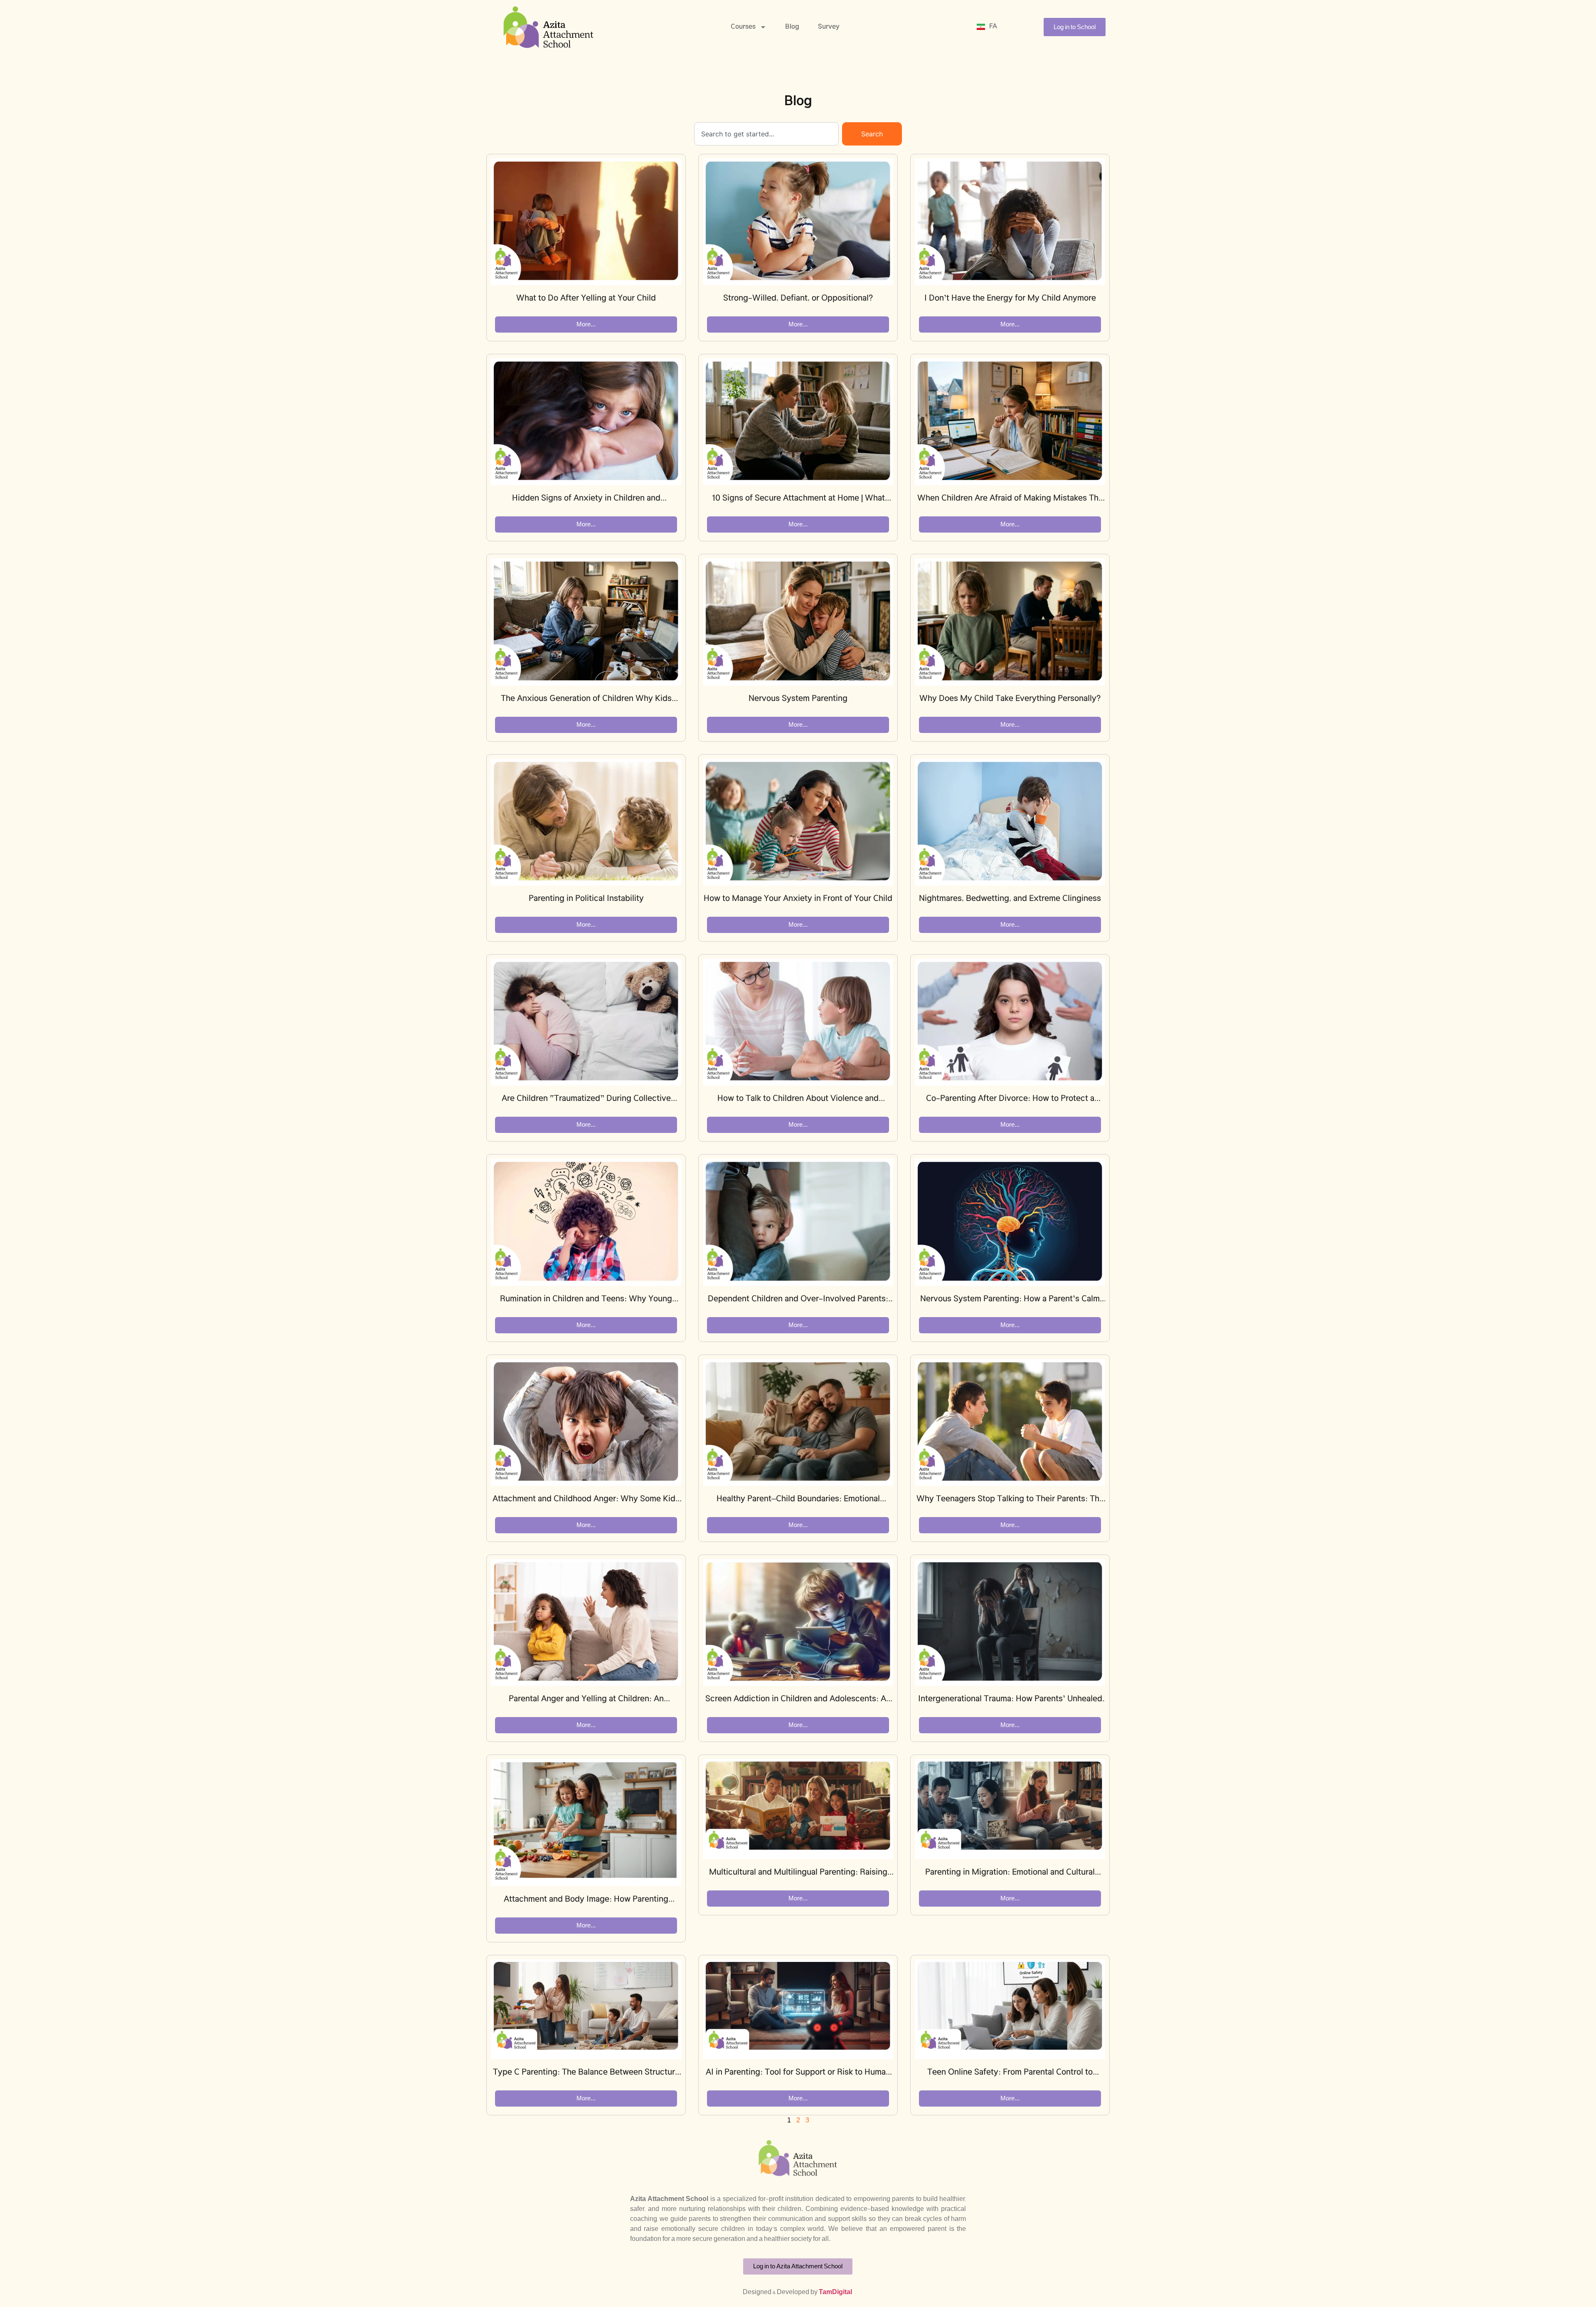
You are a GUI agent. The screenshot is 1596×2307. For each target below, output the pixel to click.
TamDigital (835, 2292)
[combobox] (766, 134)
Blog (792, 27)
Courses (743, 27)
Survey (829, 27)
